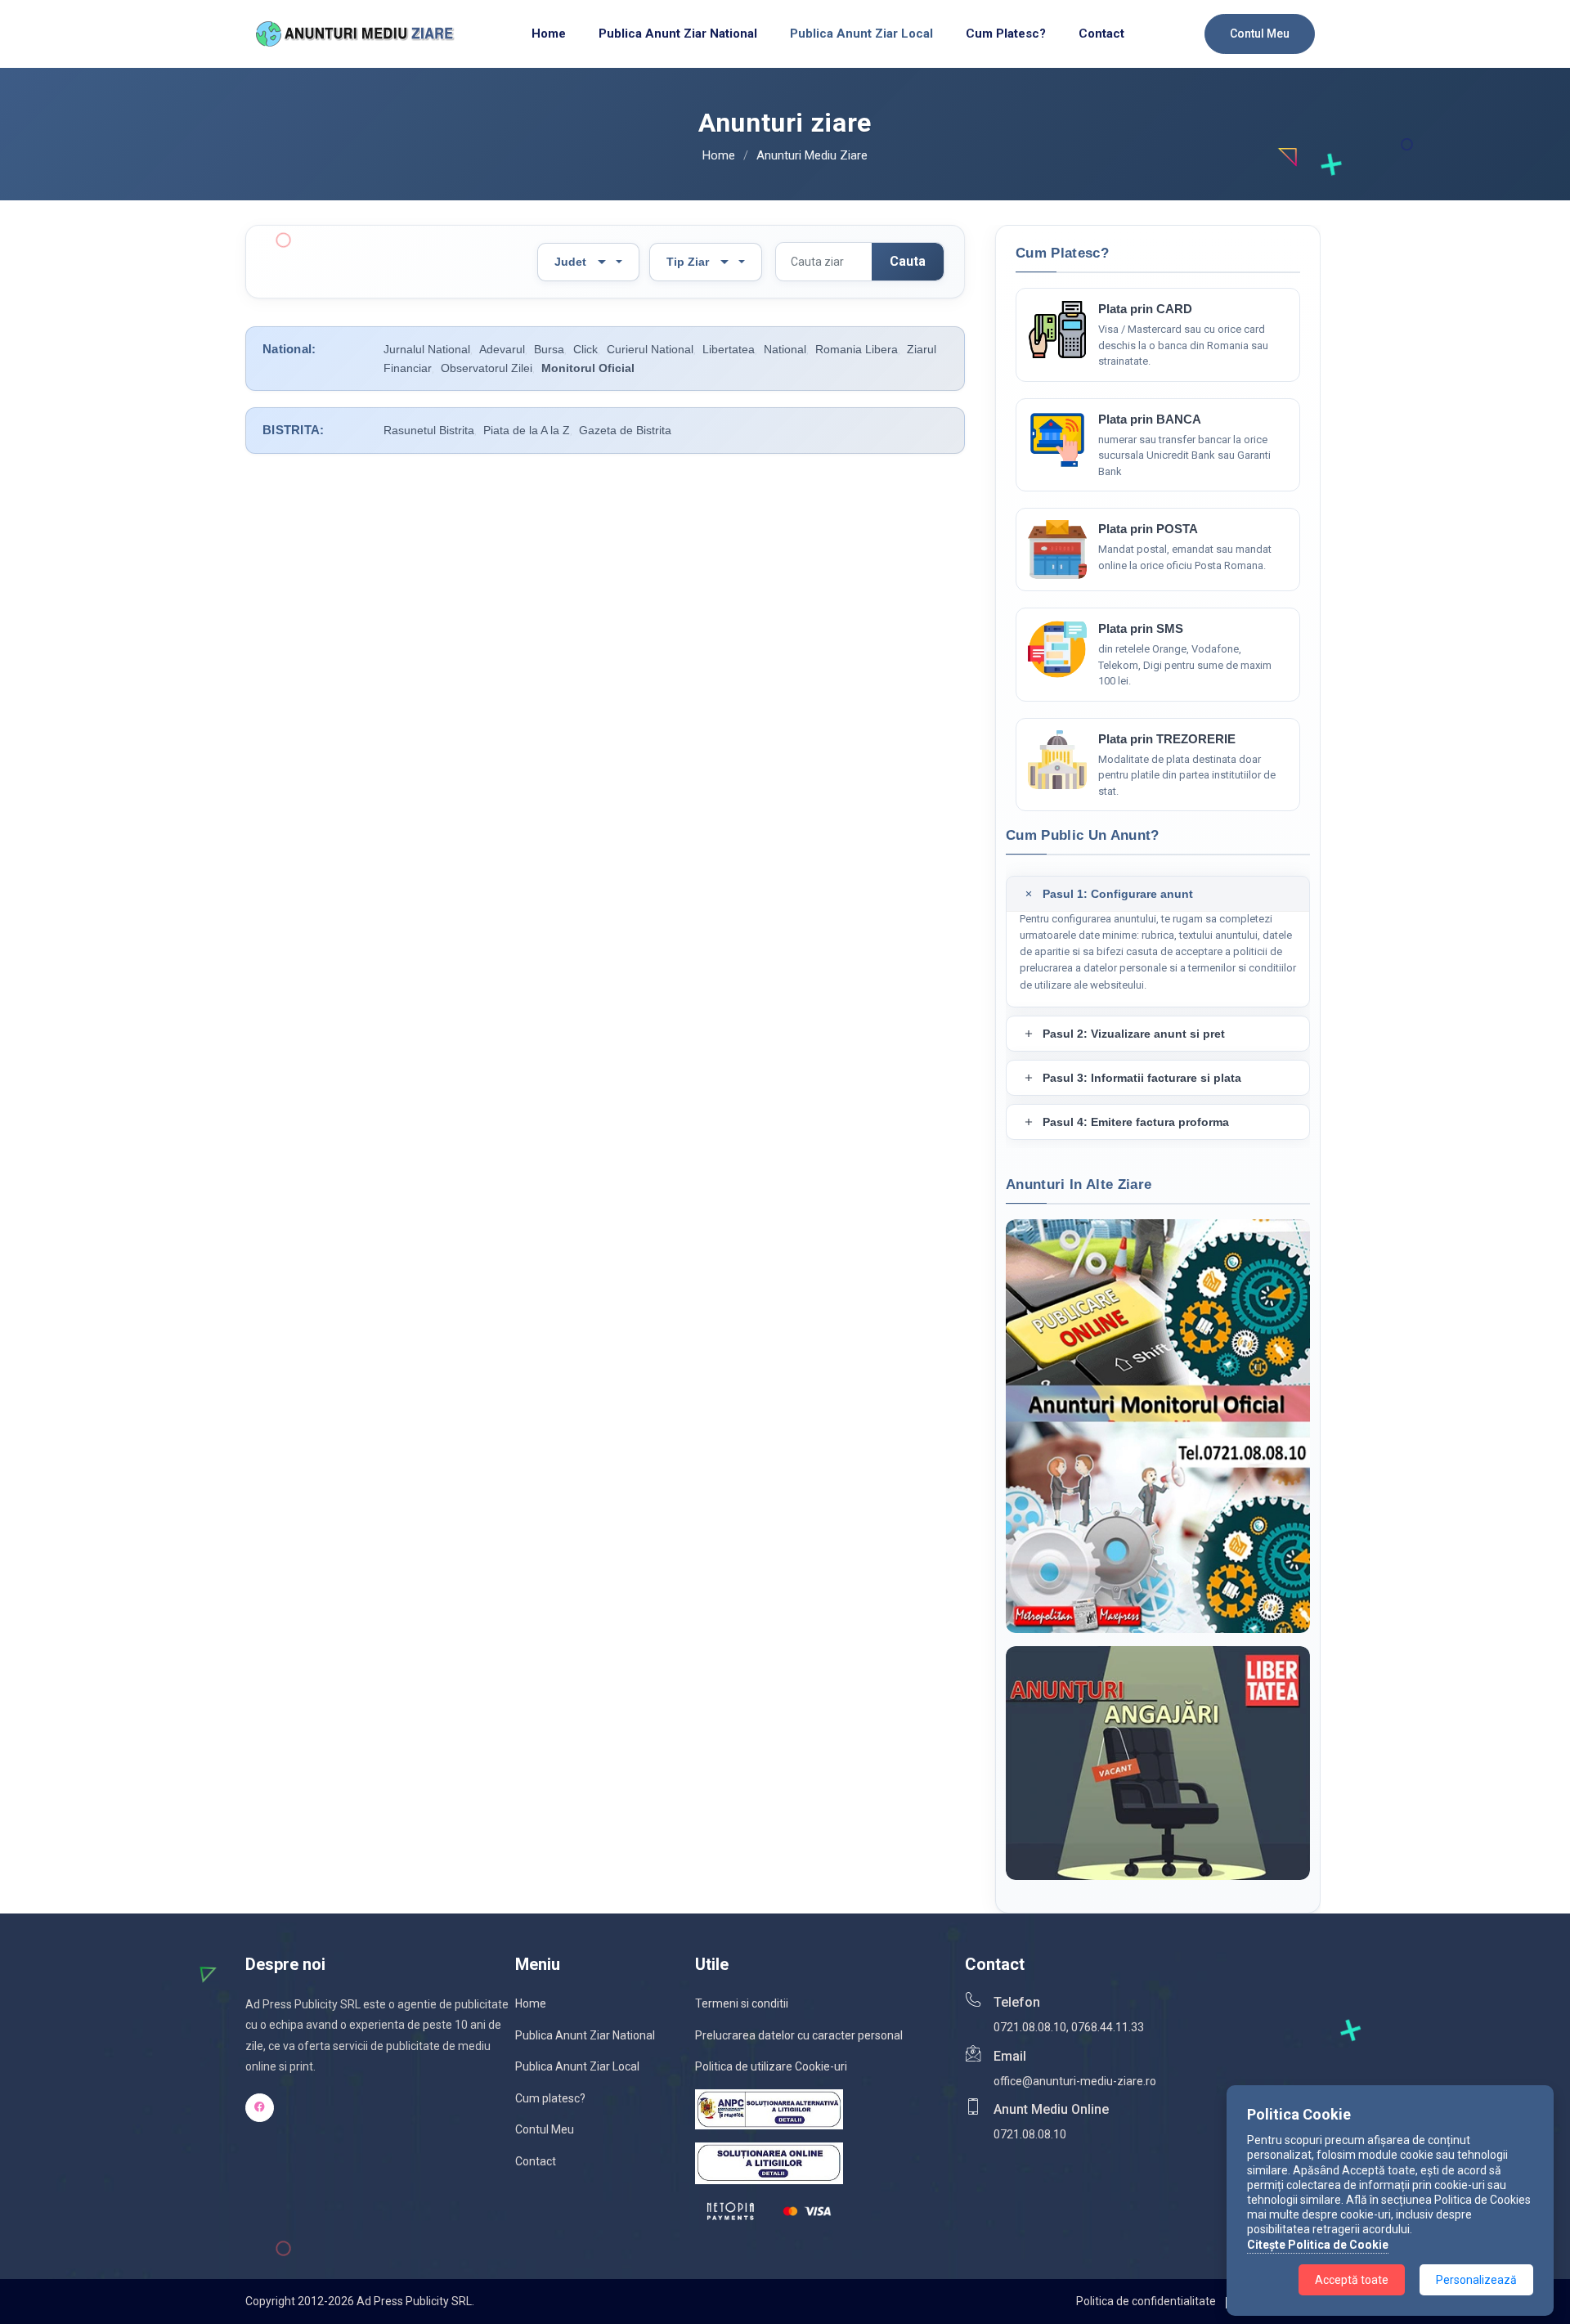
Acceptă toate (1352, 2280)
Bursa (549, 349)
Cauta (908, 261)
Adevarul (502, 349)
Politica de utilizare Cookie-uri (771, 2066)
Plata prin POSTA (1148, 529)
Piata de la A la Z (527, 430)
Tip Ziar (688, 262)
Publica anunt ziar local (861, 34)
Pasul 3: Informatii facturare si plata (1142, 1078)
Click (585, 349)
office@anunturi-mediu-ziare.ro (1075, 2081)
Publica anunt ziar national (678, 34)
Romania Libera (857, 349)
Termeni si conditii (742, 2003)
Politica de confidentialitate (1146, 2301)
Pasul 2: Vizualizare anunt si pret (1134, 1034)
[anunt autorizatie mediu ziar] (1057, 330)
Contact (1101, 34)
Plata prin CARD (1145, 309)
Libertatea (729, 349)
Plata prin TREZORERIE (1167, 739)
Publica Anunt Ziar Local (577, 2066)
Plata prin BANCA (1150, 419)
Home (549, 34)
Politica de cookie (1280, 2301)
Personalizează (1476, 2280)
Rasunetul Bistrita (429, 430)
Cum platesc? (1006, 34)
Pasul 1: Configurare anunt (1118, 894)
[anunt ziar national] (1057, 649)
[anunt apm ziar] (1057, 550)
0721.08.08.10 (1030, 2027)
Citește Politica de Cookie (1318, 2245)
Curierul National (650, 349)
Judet (570, 262)
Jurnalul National (427, 349)
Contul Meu (1260, 34)
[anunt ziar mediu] (1057, 760)
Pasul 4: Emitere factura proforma (1136, 1122)
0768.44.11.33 (1108, 2027)
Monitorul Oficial (588, 368)
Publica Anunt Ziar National (585, 2035)
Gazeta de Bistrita (625, 430)
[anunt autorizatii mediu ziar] (1057, 440)
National (785, 349)
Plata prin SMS (1141, 628)
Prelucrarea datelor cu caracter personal (799, 2035)
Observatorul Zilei (487, 368)
